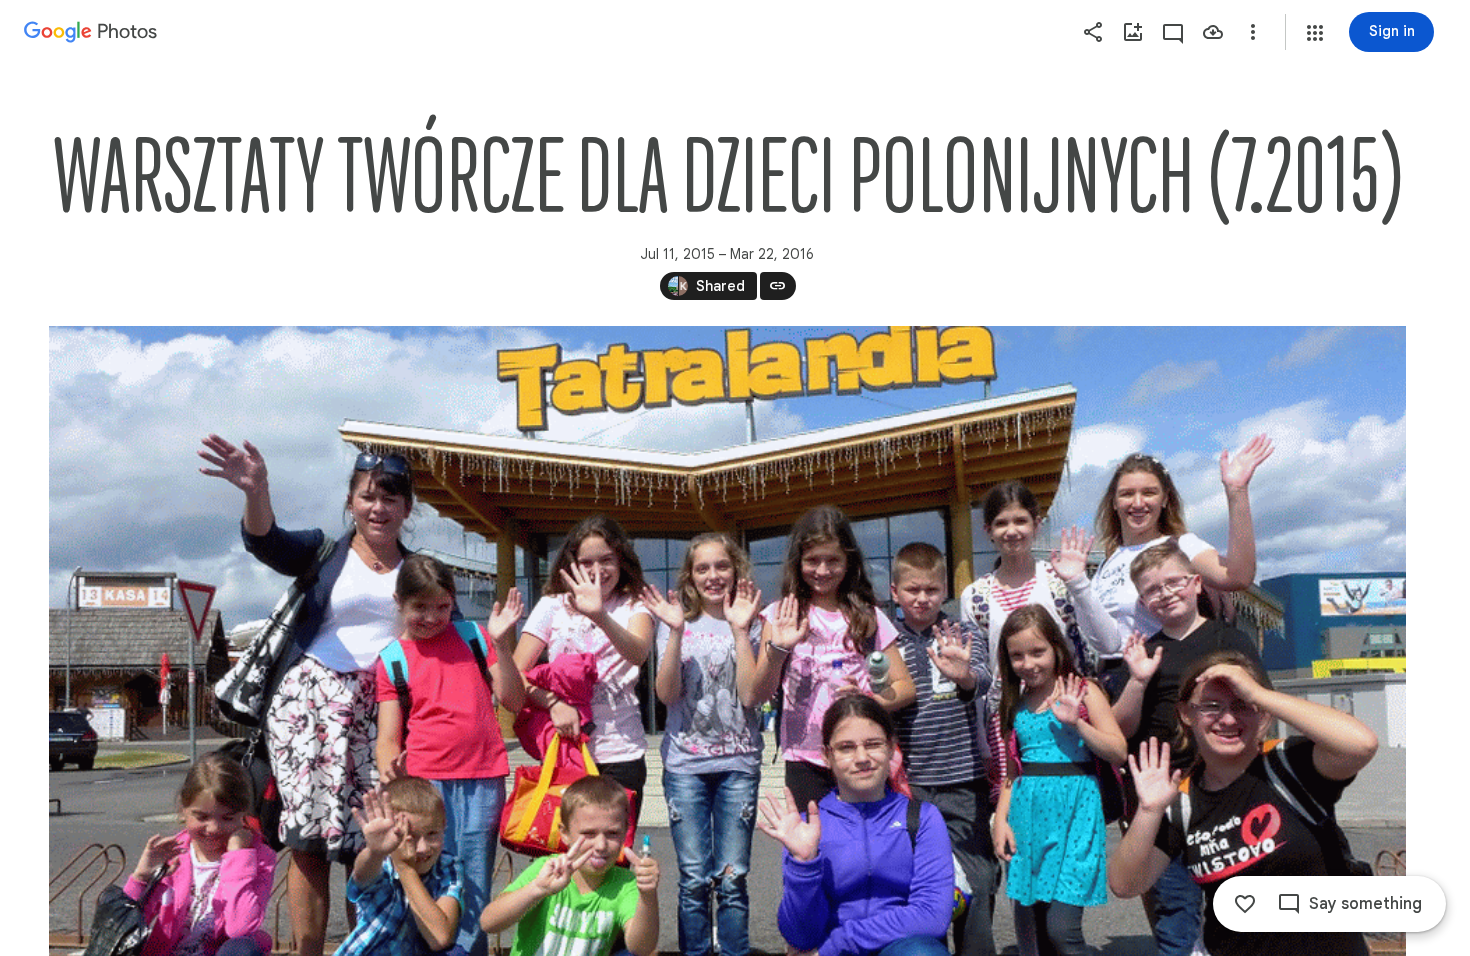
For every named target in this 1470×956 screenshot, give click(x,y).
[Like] (1245, 904)
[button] (1315, 33)
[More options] (1253, 32)
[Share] (1093, 32)
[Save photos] (1213, 32)
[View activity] (1173, 32)
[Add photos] (1133, 32)
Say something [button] (1365, 904)
